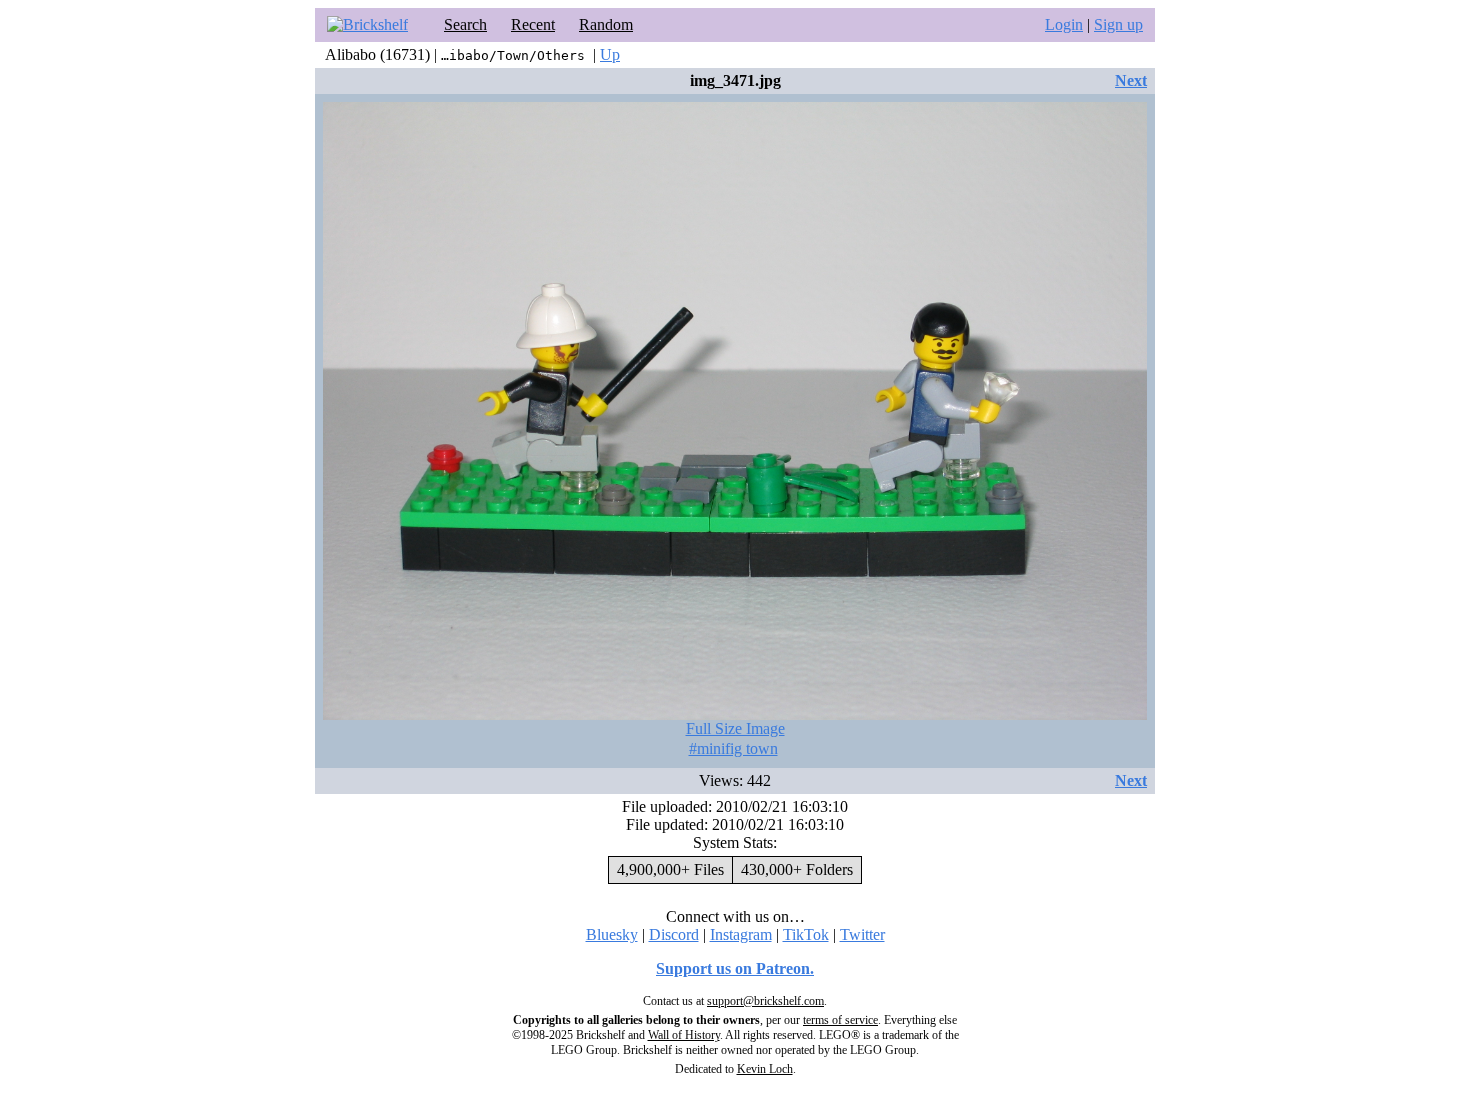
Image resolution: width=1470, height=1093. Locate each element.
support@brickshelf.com (765, 1001)
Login (1064, 24)
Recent (533, 24)
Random (606, 24)
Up (610, 54)
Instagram (741, 934)
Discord (674, 934)
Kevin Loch (765, 1069)
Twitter (862, 934)
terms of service (840, 1020)
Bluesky (612, 934)
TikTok (806, 934)
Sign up (1118, 24)
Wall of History (684, 1035)
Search (465, 24)
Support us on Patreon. (735, 968)
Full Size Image (735, 728)
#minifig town (733, 748)
